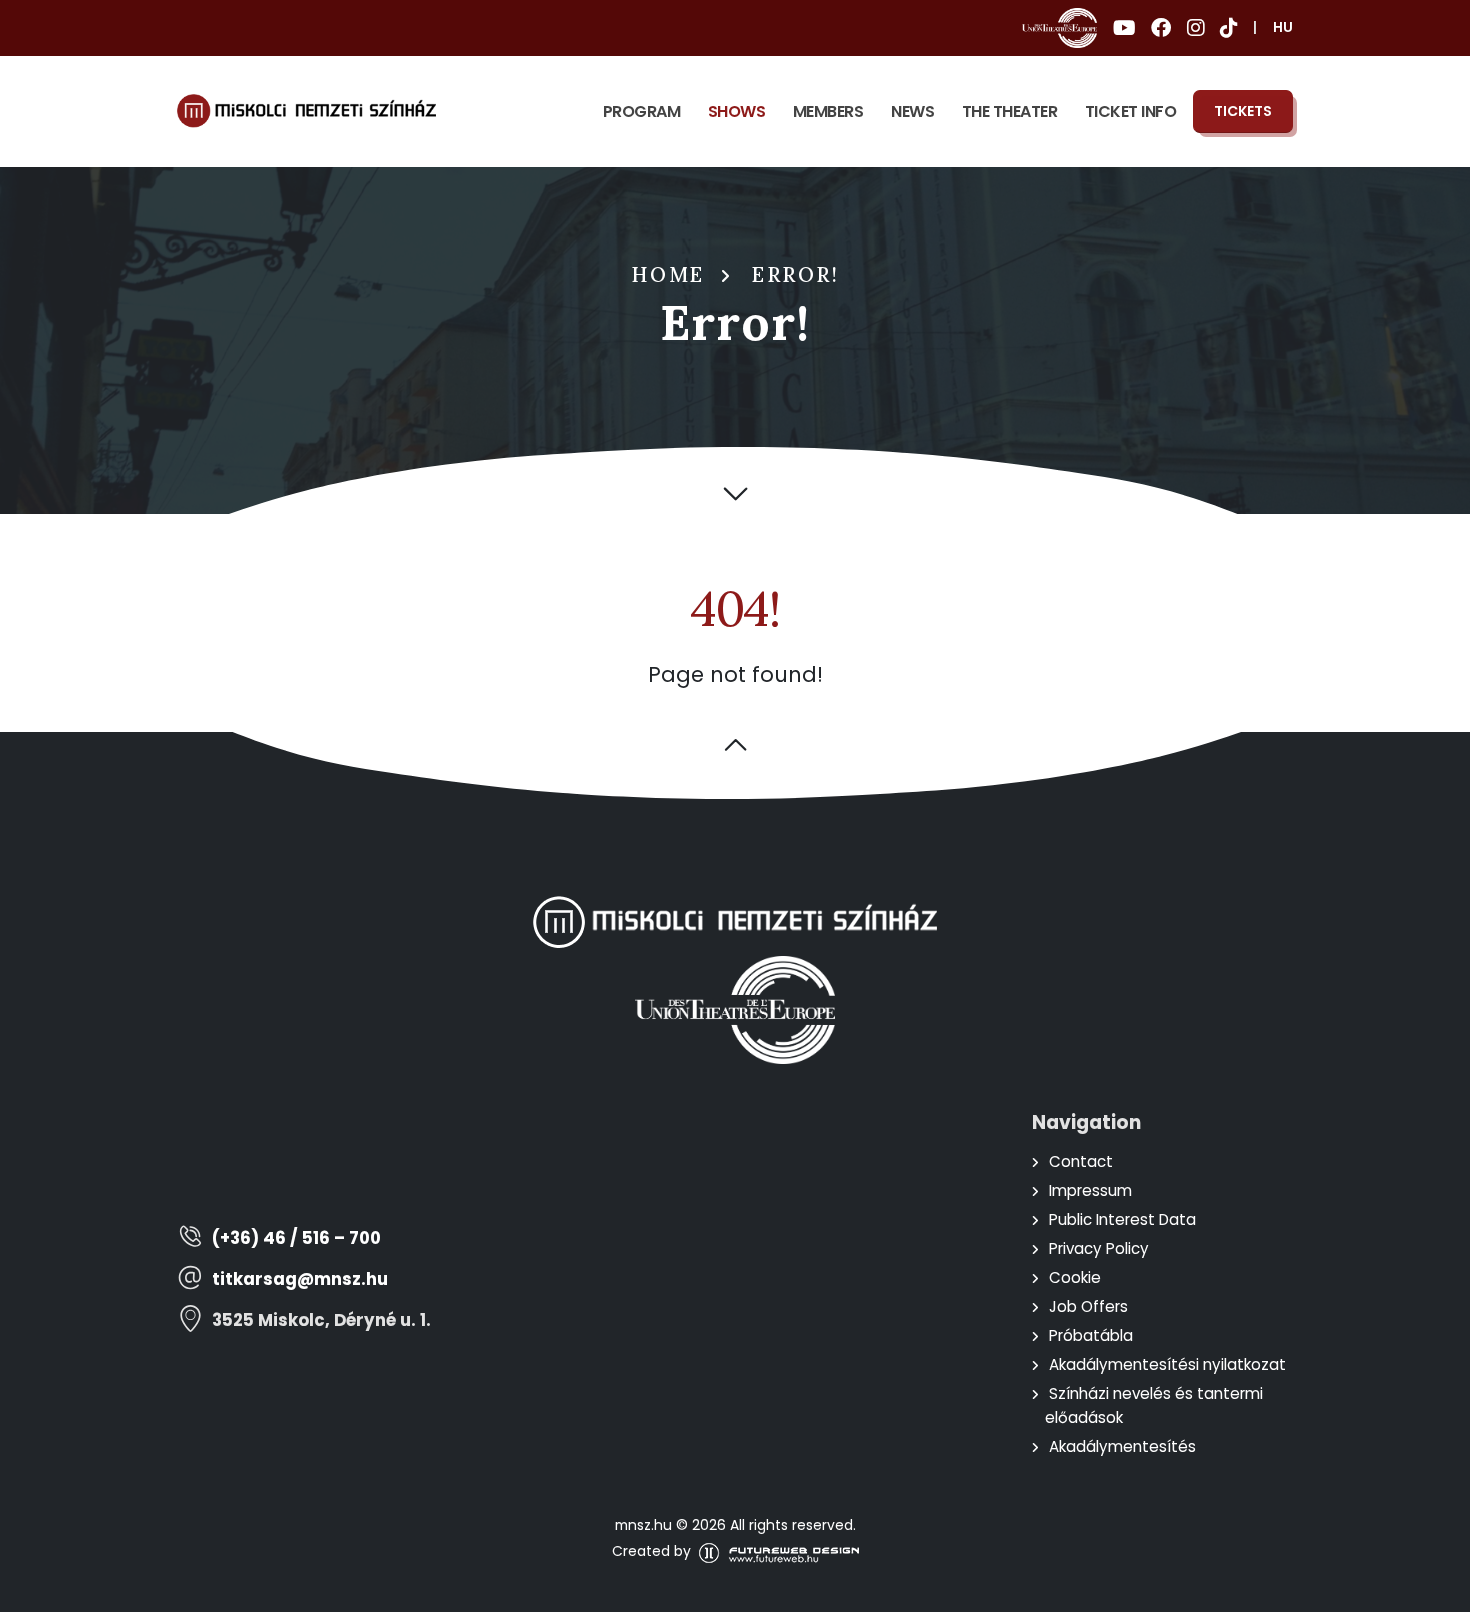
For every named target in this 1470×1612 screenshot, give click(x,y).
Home (668, 275)
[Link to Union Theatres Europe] (1059, 28)
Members (828, 111)
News (912, 111)
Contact (1081, 1161)
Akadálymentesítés (1122, 1446)
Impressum (1090, 1190)
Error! (795, 275)
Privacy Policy (1099, 1248)
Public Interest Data (1122, 1219)
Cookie (1075, 1277)
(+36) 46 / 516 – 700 (296, 1238)
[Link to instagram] (1195, 28)
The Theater (1010, 111)
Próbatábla (1091, 1335)
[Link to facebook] (1161, 28)
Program (642, 111)
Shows (737, 111)
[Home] (306, 111)
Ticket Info (1131, 111)
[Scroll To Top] (1435, 1589)
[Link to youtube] (1124, 28)
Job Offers (1088, 1306)
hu (1283, 27)
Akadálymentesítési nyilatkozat (1167, 1364)
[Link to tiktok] (1228, 28)
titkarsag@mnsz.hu (300, 1279)
